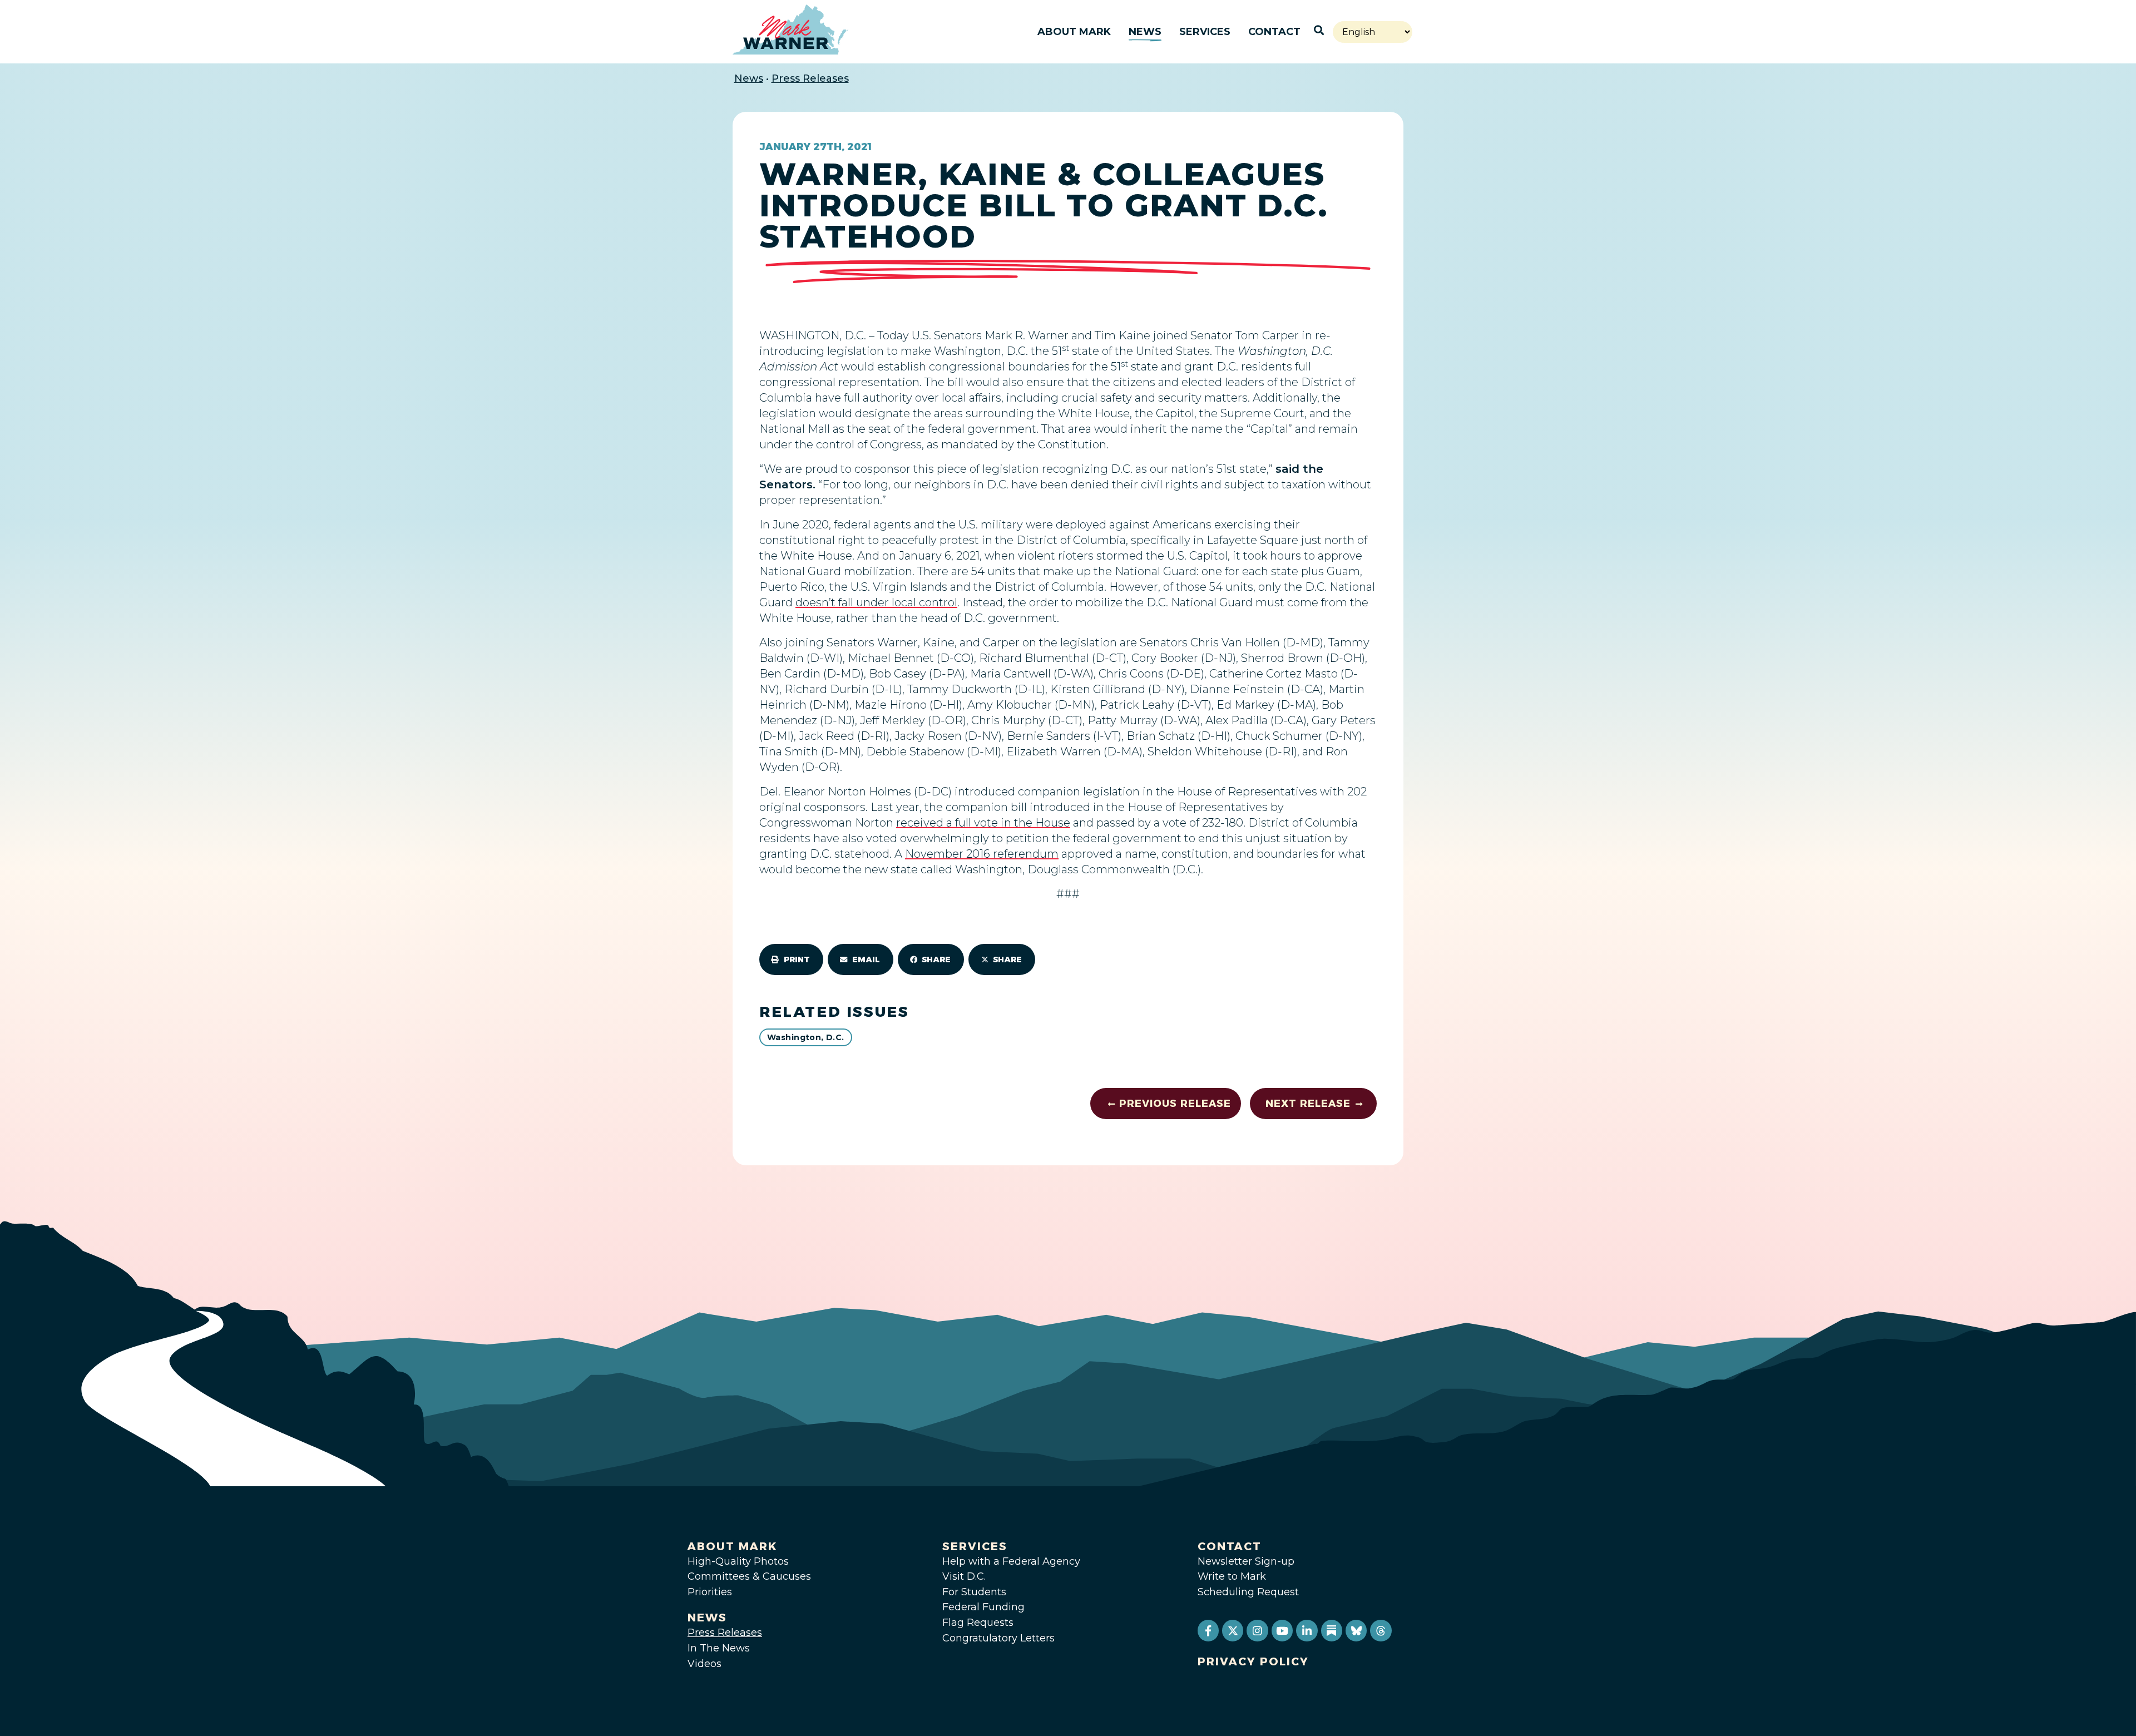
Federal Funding (983, 1607)
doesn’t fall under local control (876, 602)
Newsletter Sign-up (1246, 1561)
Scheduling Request (1248, 1592)
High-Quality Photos (738, 1561)
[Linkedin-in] (1307, 1630)
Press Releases (810, 78)
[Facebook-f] (1208, 1630)
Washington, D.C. (806, 1037)
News (1145, 32)
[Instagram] (1257, 1630)
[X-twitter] (1233, 1630)
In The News (719, 1648)
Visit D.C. (964, 1576)
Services (1205, 32)
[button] (791, 960)
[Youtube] (1282, 1630)
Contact (1274, 32)
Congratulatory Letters (998, 1638)
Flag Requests (978, 1623)
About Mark (1074, 32)
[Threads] (1381, 1630)
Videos (704, 1664)
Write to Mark (1232, 1576)
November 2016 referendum (982, 854)
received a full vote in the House (983, 823)
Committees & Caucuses (749, 1576)
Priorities (710, 1592)
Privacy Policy (1253, 1661)
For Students (974, 1592)
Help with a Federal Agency (1011, 1561)
